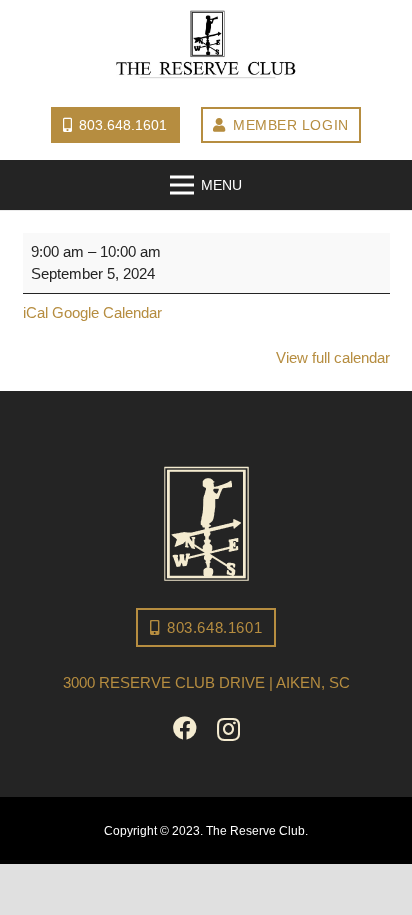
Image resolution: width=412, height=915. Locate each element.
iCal (35, 312)
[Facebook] (185, 728)
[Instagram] (228, 729)
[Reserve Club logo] (206, 45)
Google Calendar (107, 312)
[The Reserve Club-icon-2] (206, 523)
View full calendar (333, 357)
